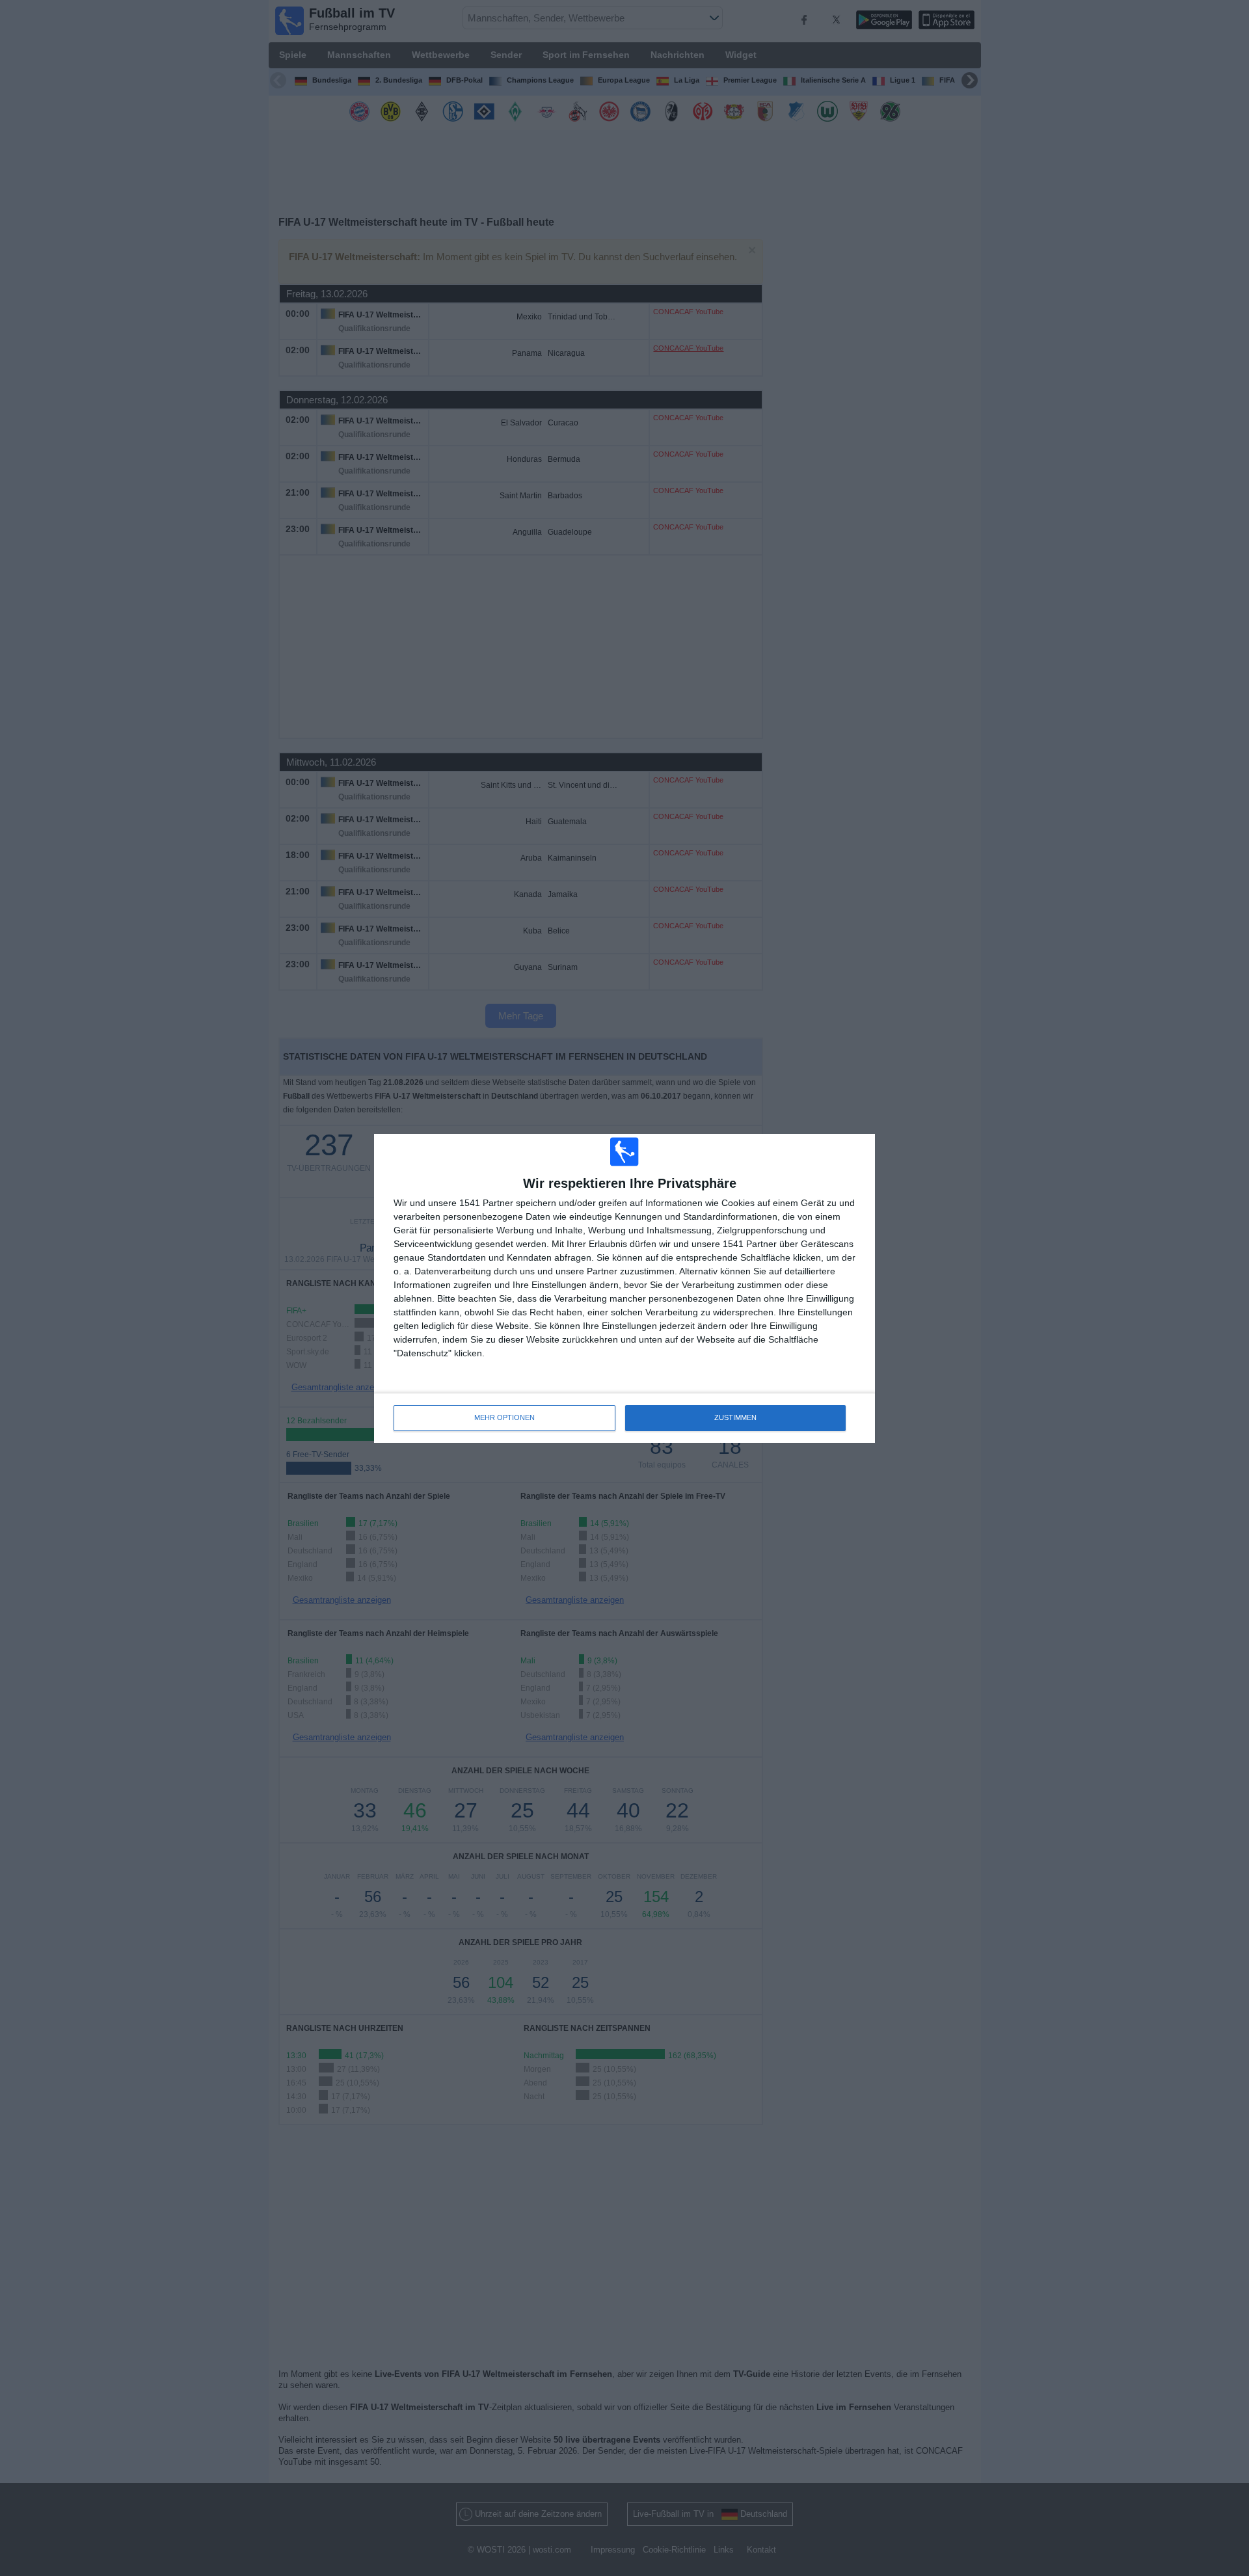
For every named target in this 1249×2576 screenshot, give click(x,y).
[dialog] (624, 1288)
